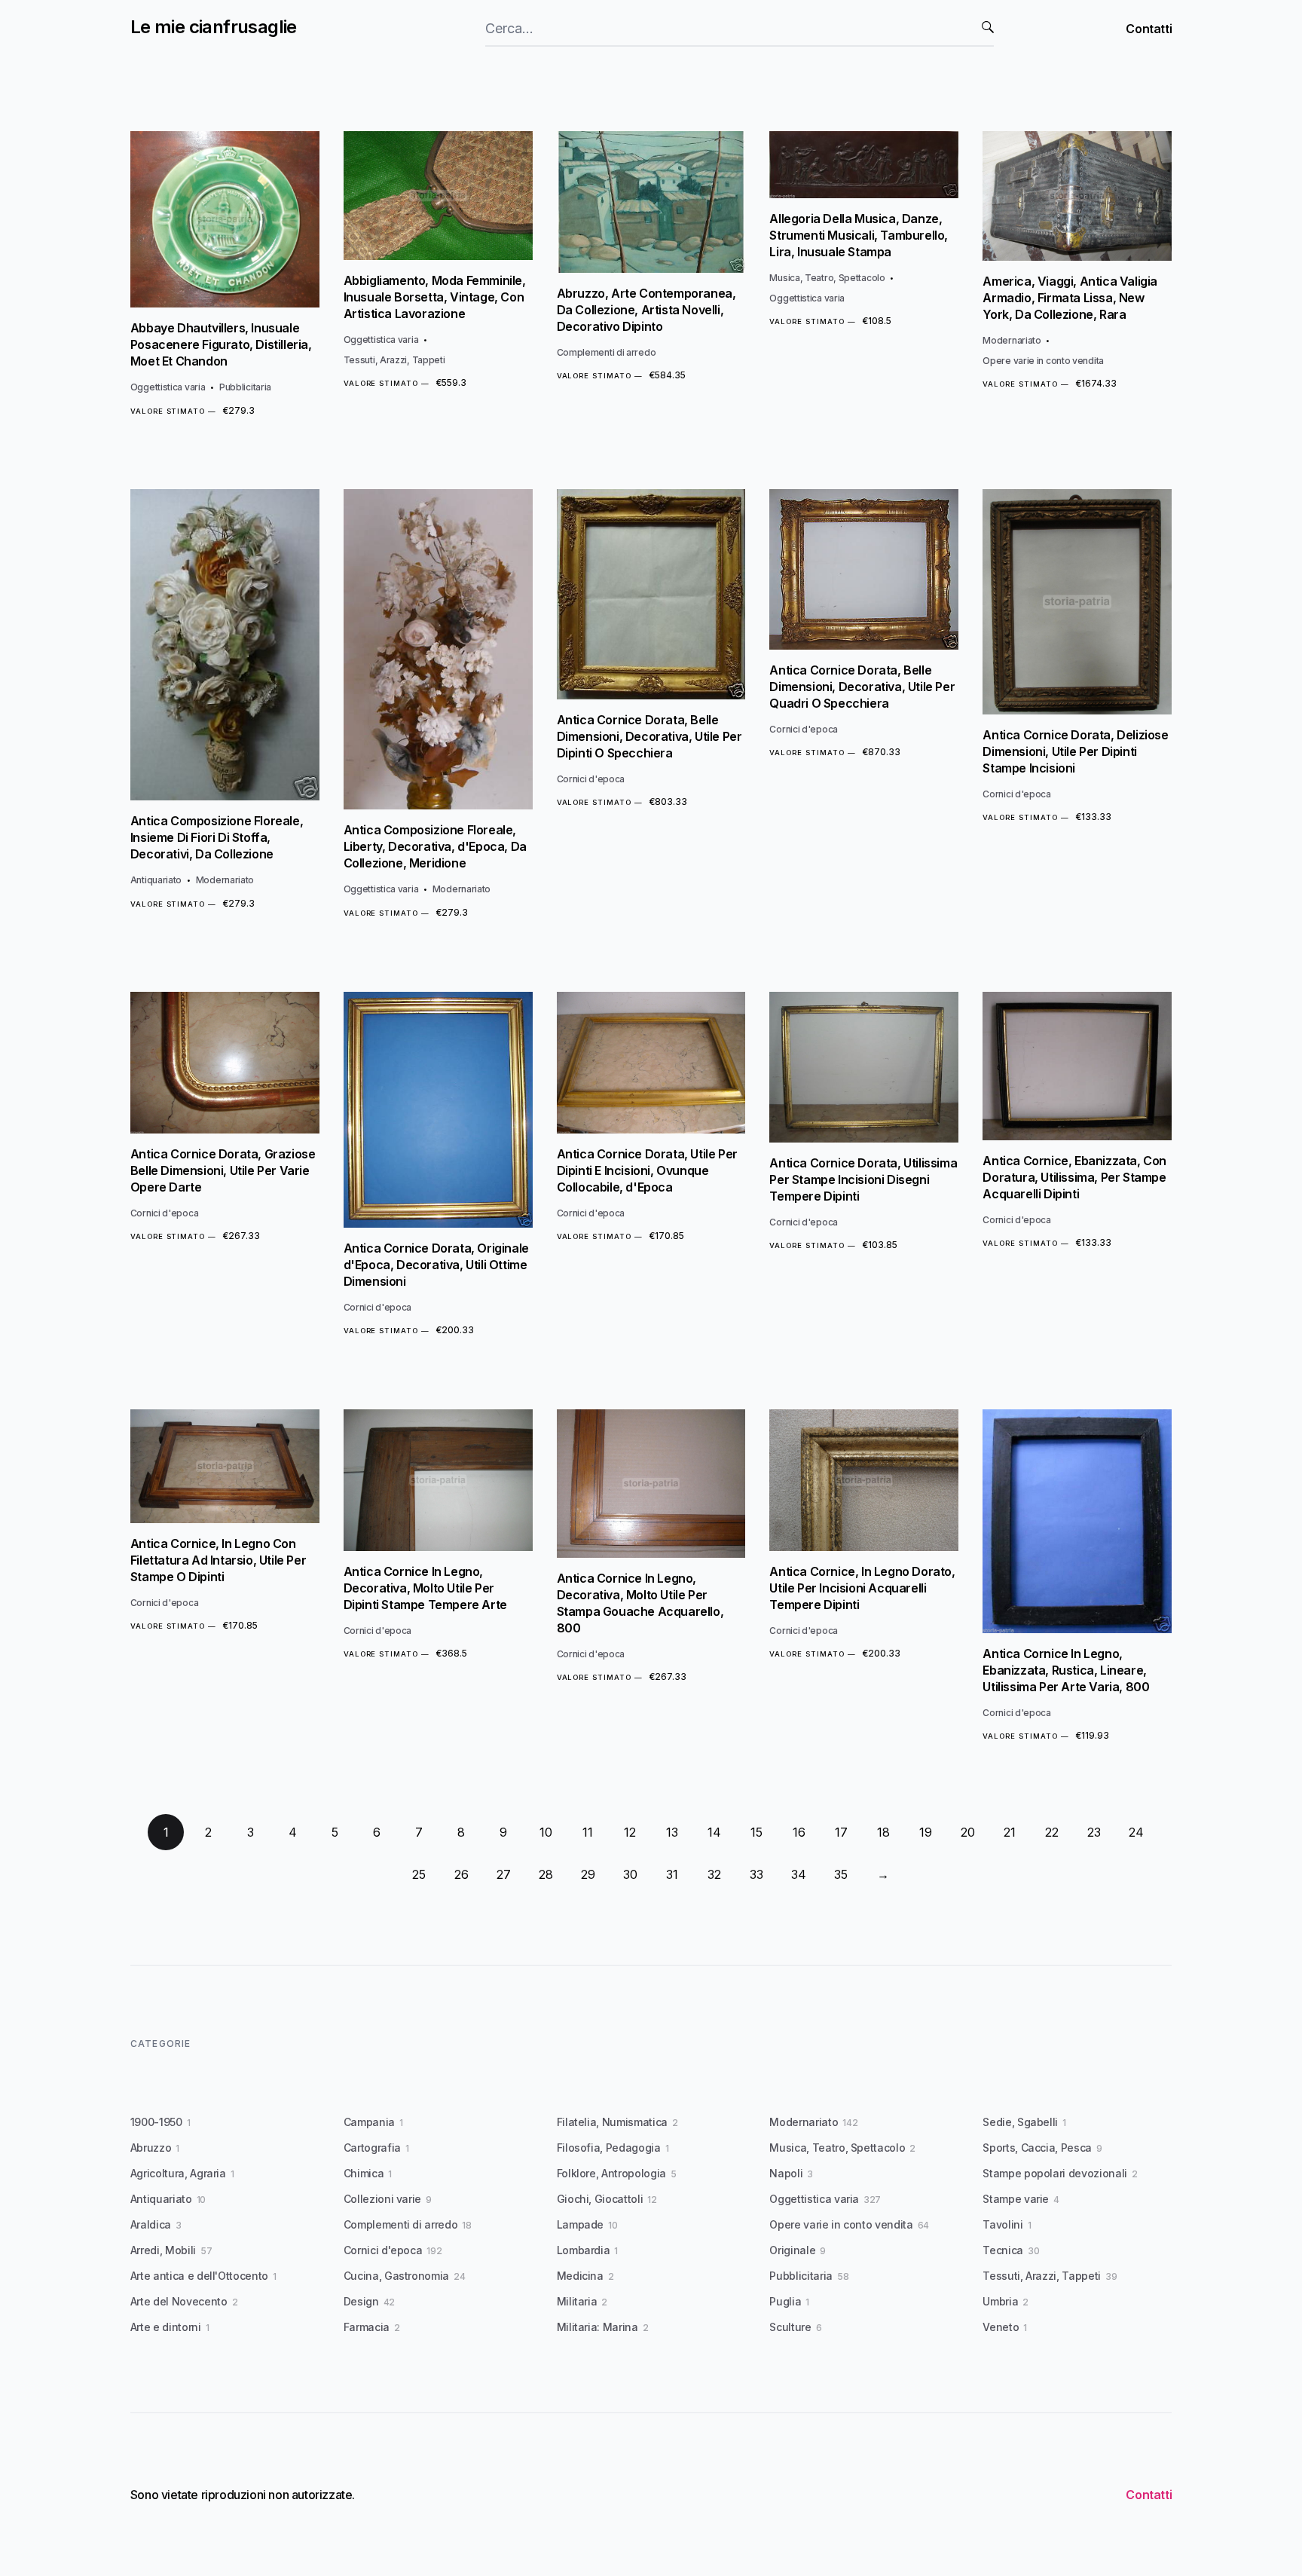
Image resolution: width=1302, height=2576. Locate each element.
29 (588, 1874)
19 (926, 1832)
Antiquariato (156, 880)
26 (462, 1874)
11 (588, 1832)
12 (630, 1832)
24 (1136, 1832)
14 (714, 1832)
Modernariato (1012, 340)
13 (672, 1832)
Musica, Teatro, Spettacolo (827, 278)
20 (968, 1832)
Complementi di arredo (607, 352)
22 (1052, 1832)
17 (841, 1832)
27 (504, 1874)
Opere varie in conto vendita (1043, 361)
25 (419, 1874)
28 (546, 1874)
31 (672, 1874)
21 (1010, 1832)
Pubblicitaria (245, 387)
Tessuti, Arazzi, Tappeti (394, 360)
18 (883, 1832)
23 (1094, 1832)
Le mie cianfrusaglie (214, 27)
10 (546, 1832)
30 (630, 1874)
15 (756, 1832)
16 (799, 1832)
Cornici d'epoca (591, 779)
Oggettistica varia (168, 387)
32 (714, 1874)
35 (841, 1874)
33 (756, 1874)
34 (799, 1874)
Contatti (1149, 29)
